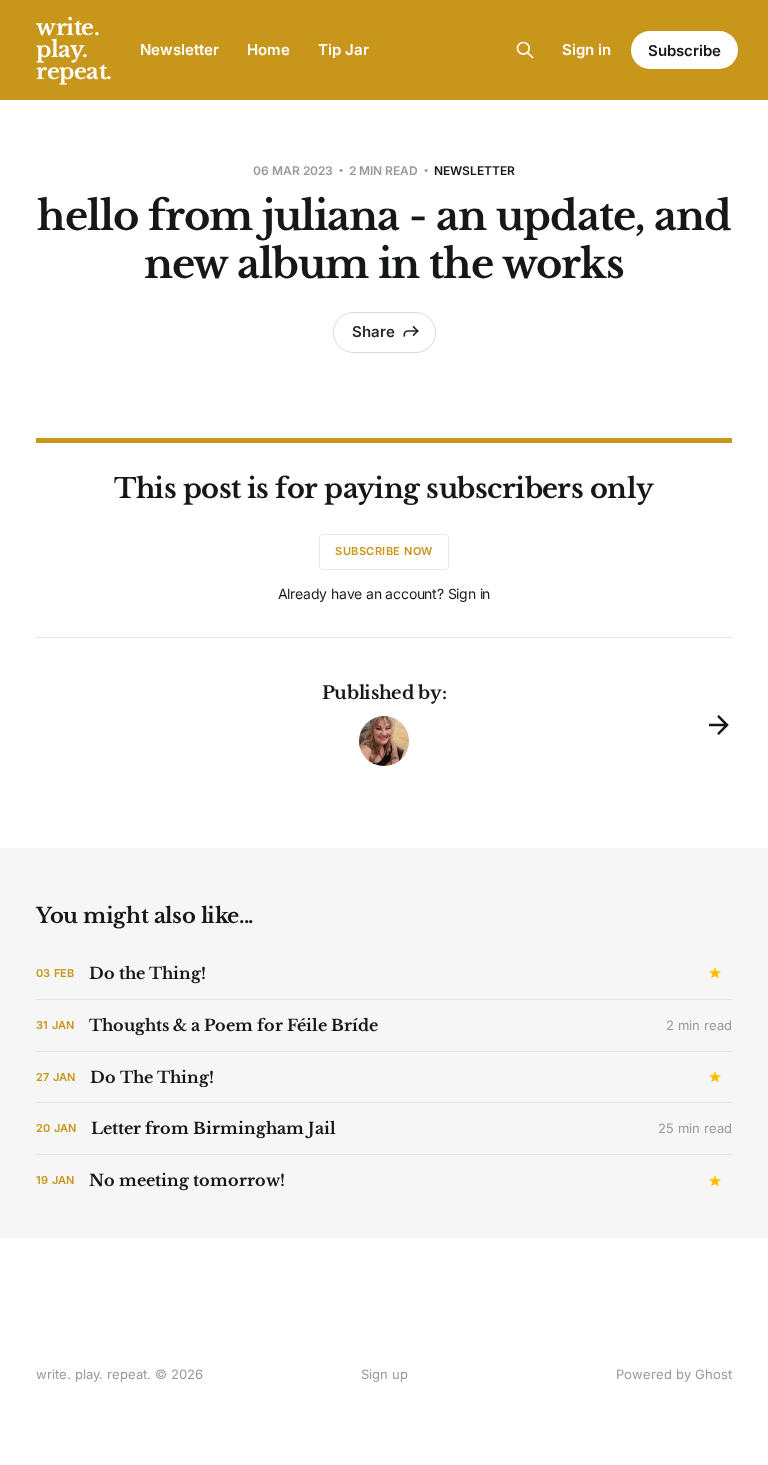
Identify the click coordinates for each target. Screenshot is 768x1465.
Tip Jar (343, 49)
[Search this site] (525, 50)
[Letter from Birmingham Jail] (384, 1128)
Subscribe (684, 50)
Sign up (384, 1374)
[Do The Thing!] (384, 1077)
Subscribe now (384, 551)
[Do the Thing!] (384, 973)
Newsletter (179, 49)
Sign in (586, 49)
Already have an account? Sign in (384, 593)
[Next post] (719, 725)
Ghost (713, 1374)
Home (268, 49)
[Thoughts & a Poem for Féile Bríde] (384, 1025)
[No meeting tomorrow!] (384, 1180)
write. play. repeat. (74, 50)
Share (373, 331)
